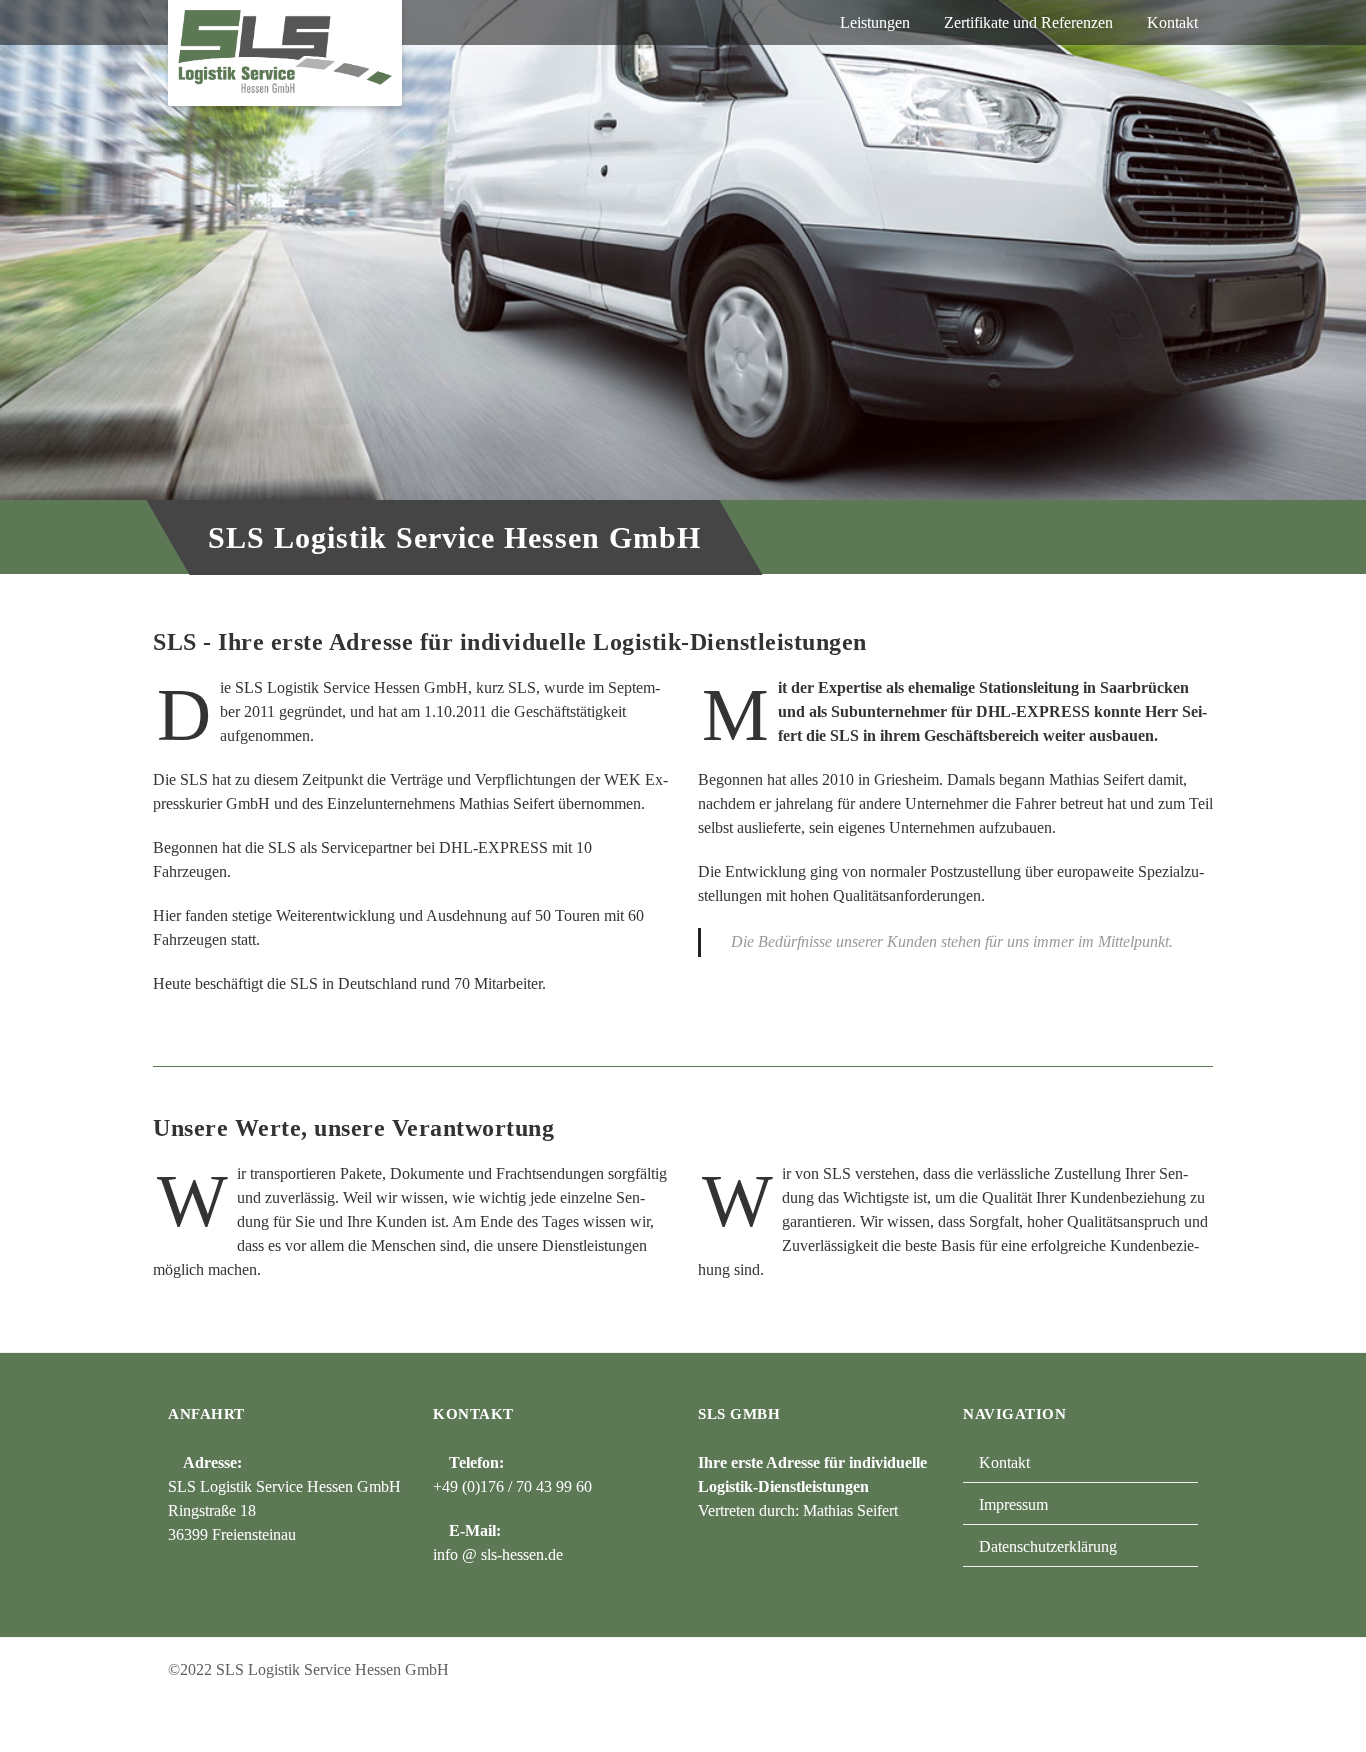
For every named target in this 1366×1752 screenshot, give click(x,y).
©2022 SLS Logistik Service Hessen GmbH (308, 1669)
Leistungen (875, 22)
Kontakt (1172, 22)
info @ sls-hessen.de (498, 1554)
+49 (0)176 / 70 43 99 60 (512, 1486)
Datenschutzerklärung (1048, 1546)
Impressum (1013, 1504)
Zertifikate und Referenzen (1028, 22)
